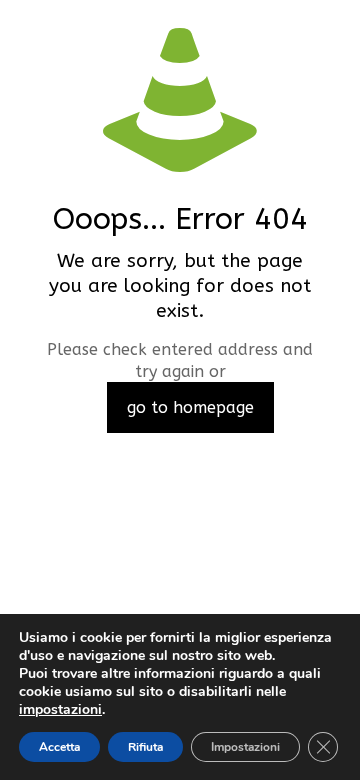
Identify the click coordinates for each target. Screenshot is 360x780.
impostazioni (60, 710)
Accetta (59, 747)
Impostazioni (245, 747)
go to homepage (190, 407)
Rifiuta (145, 747)
